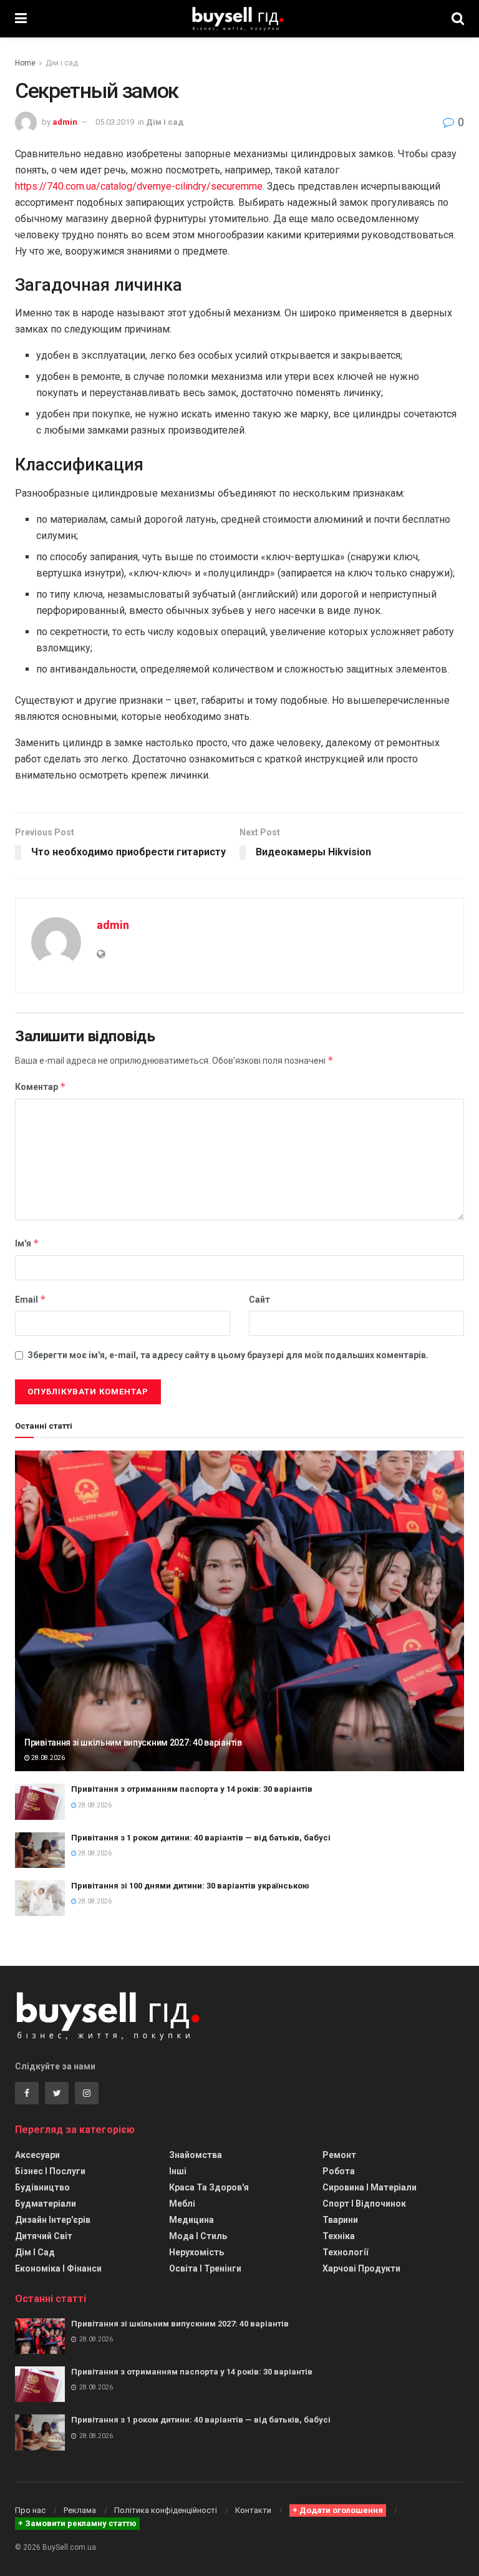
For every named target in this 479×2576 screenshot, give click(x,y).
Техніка (339, 2236)
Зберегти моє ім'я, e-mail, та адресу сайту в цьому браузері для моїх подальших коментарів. (228, 1355)
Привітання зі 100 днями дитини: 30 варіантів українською (190, 1886)
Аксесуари (37, 2155)
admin (65, 122)
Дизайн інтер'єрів (53, 2220)
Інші (178, 2171)
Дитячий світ (44, 2236)
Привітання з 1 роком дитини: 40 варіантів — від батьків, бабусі (201, 1838)
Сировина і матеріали (370, 2187)
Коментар (41, 1086)
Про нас (30, 2510)
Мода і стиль (198, 2236)
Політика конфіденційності (166, 2510)
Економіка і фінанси (58, 2268)
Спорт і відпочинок (364, 2204)
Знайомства (196, 2155)
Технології (345, 2252)
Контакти (253, 2510)
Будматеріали (46, 2204)
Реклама (80, 2510)
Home (25, 63)
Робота (339, 2171)
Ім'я (27, 1243)
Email (31, 1299)
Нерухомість (196, 2252)
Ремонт (339, 2155)
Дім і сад (62, 63)
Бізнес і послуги (50, 2171)
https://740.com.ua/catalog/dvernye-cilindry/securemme (139, 186)
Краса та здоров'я (209, 2187)
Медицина (191, 2220)
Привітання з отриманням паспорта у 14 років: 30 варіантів (192, 1789)
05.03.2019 (115, 122)
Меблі (182, 2204)
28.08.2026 (47, 1758)
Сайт (259, 1300)
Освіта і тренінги (205, 2268)
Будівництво (42, 2187)
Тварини (340, 2220)
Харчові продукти (361, 2268)
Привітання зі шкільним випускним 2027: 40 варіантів (133, 1742)
